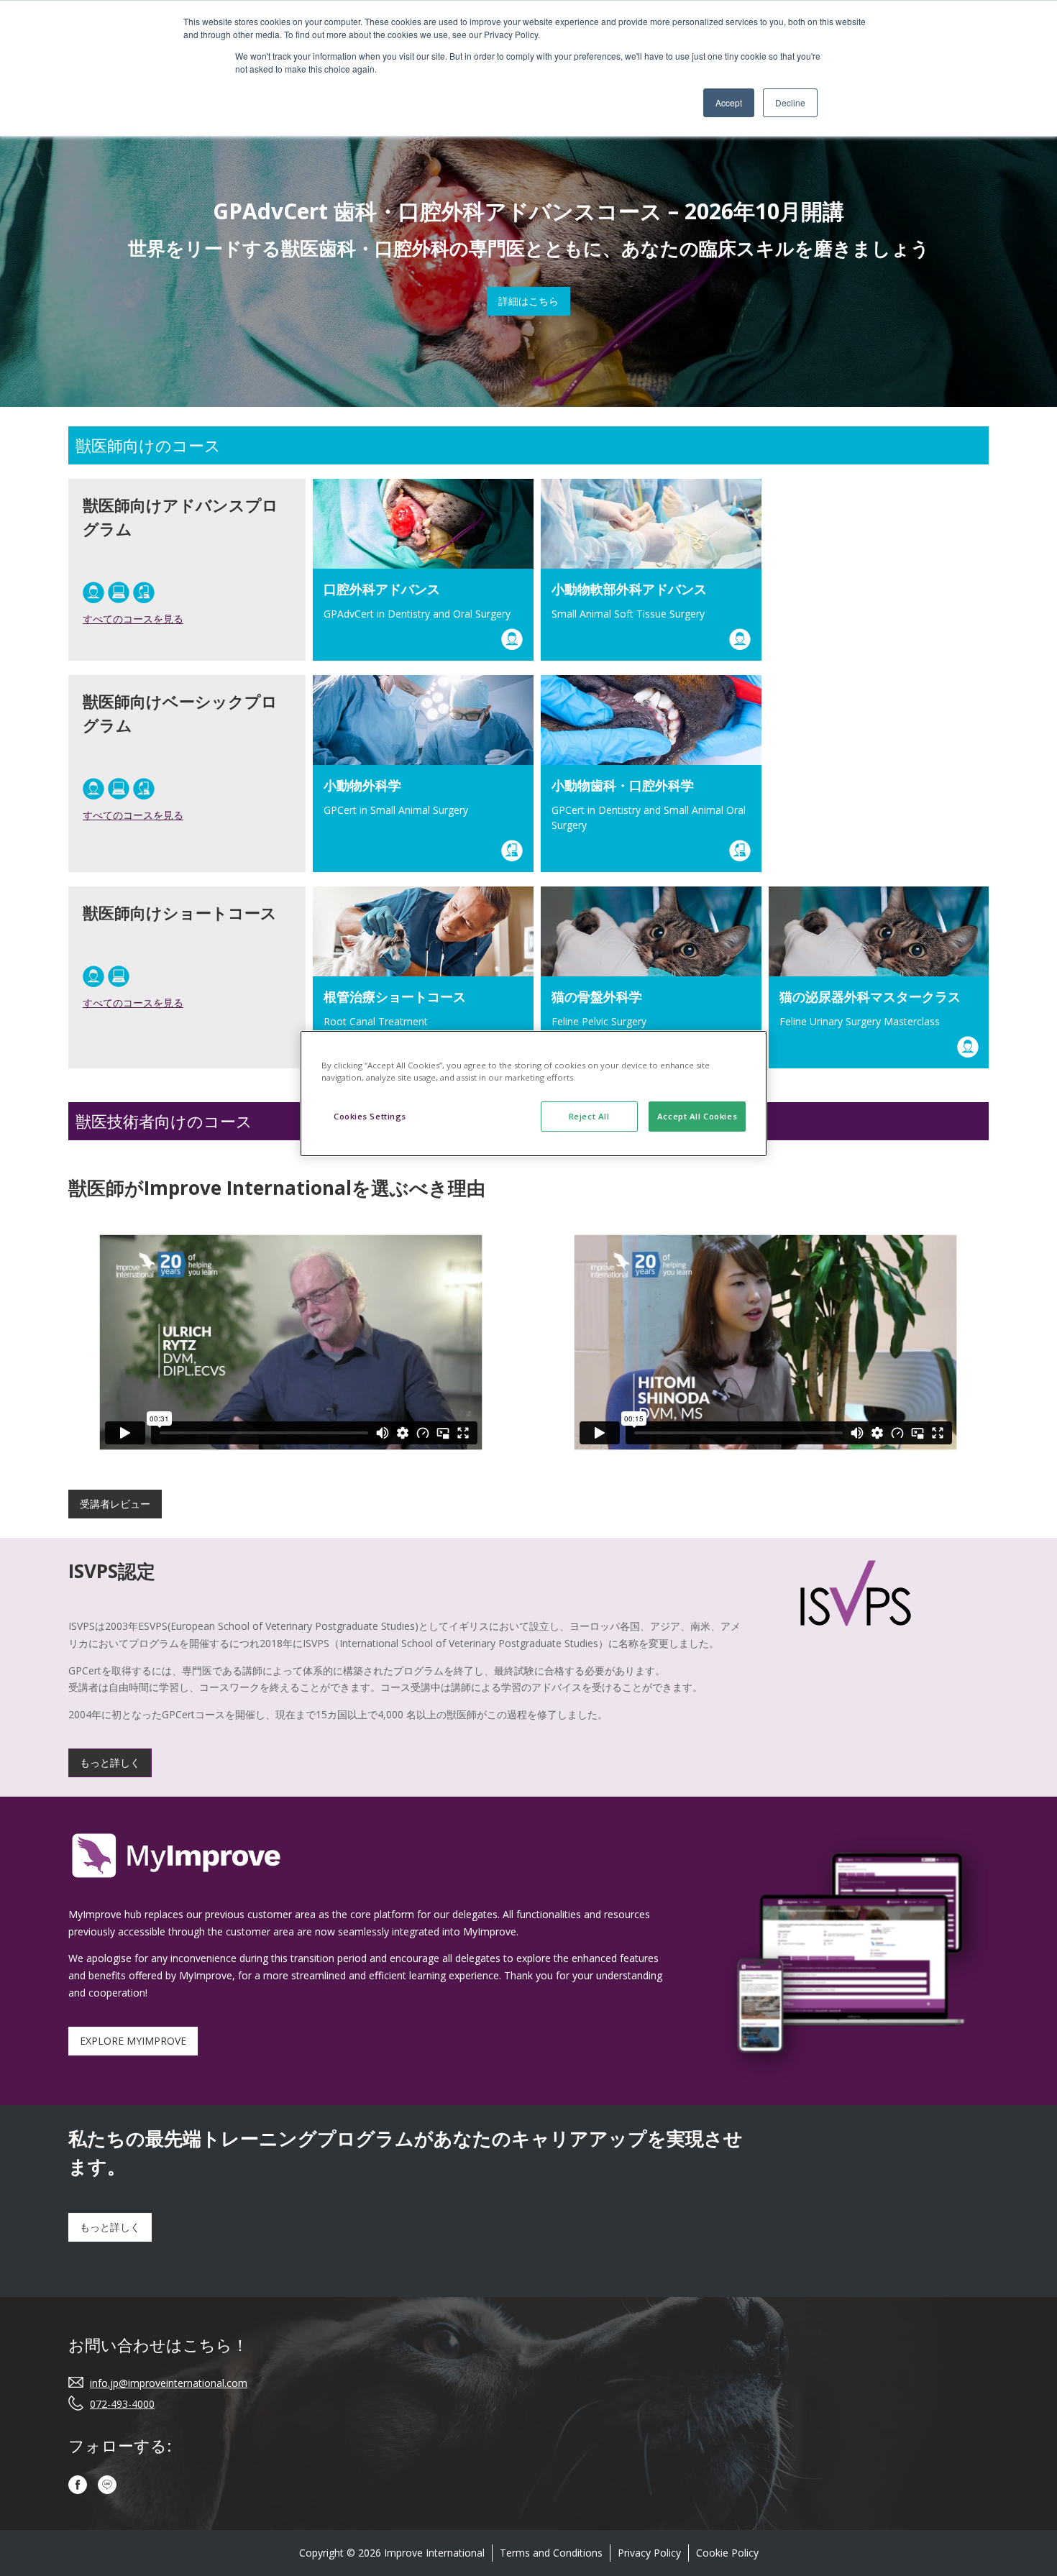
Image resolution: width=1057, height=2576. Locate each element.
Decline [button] (790, 102)
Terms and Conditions (551, 2553)
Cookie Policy (727, 2553)
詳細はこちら (528, 301)
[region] (534, 1094)
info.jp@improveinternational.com (169, 2383)
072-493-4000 (122, 2404)
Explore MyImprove (133, 2041)
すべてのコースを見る (133, 619)
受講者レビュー (115, 1504)
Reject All (589, 1116)
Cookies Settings (370, 1116)
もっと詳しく (110, 1763)
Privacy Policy (649, 2553)
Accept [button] (729, 102)
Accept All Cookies (697, 1116)
